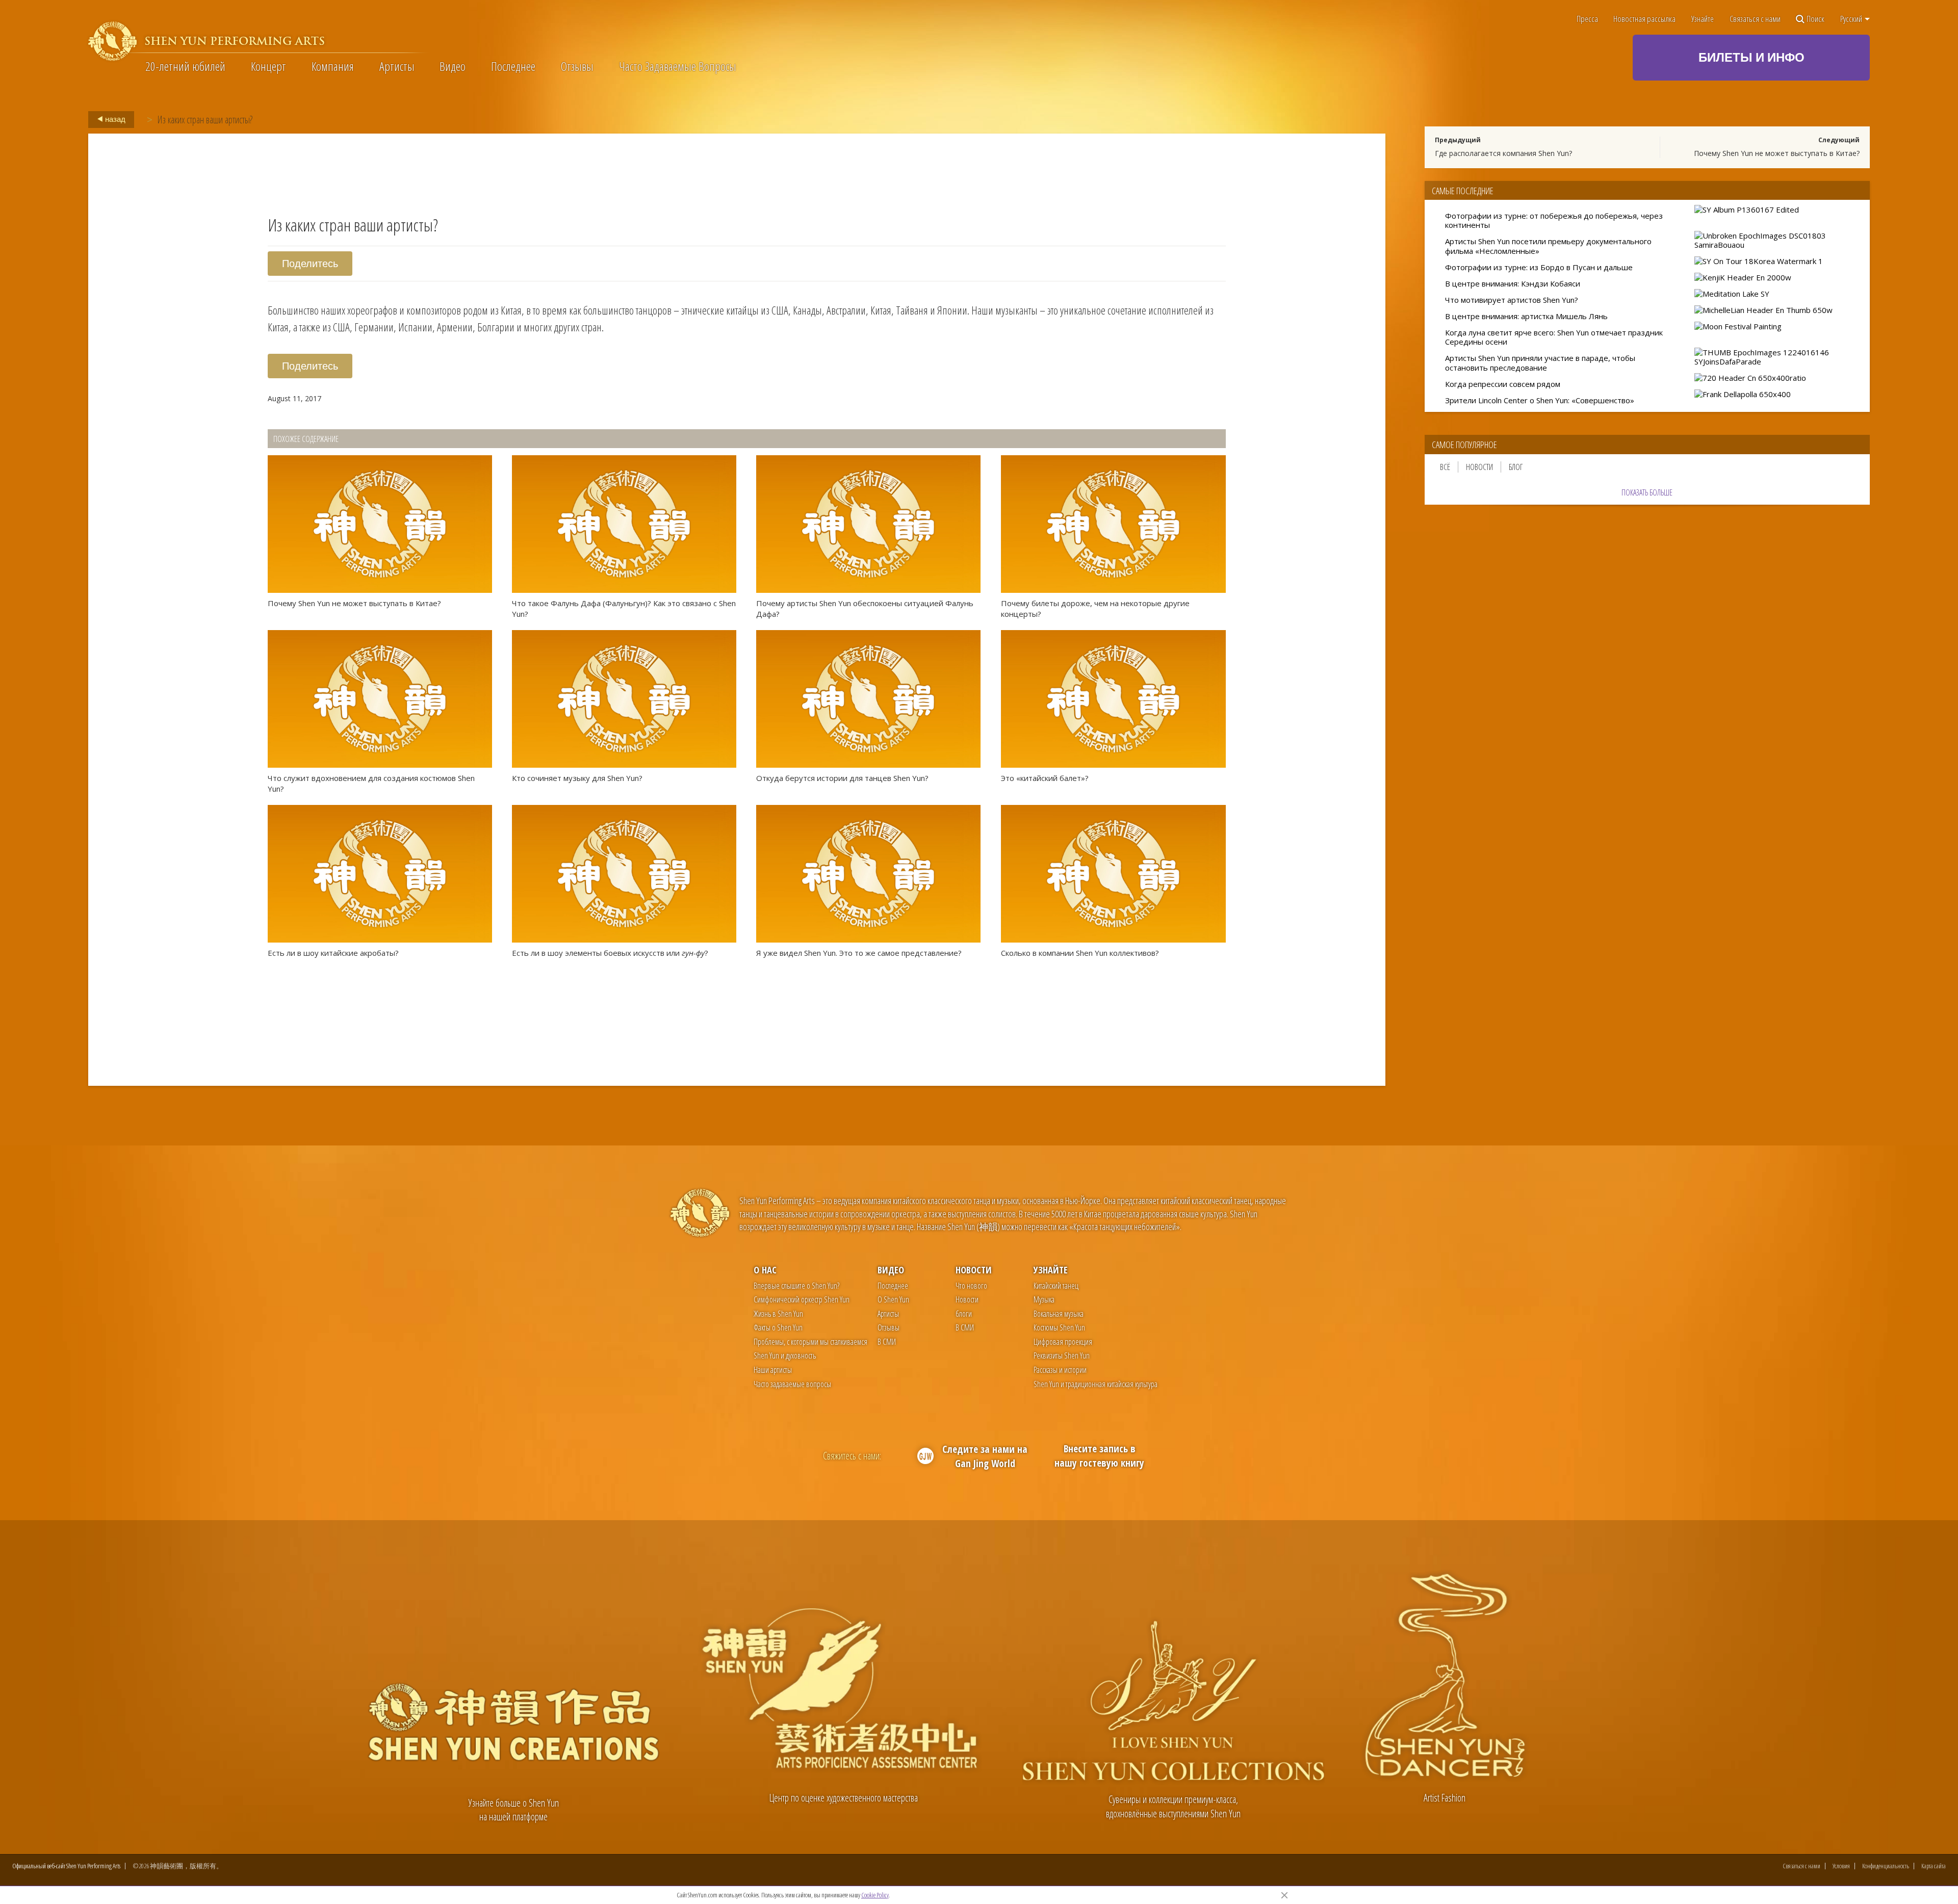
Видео (453, 66)
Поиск (1815, 19)
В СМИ (887, 1342)
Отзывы (577, 66)
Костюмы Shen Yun (1059, 1327)
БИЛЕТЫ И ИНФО (1751, 57)
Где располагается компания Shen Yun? (1503, 153)
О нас (765, 1270)
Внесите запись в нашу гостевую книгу (1099, 1456)
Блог (1516, 467)
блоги (964, 1314)
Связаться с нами (1755, 19)
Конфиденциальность (1886, 1866)
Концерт (268, 66)
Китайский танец (1056, 1286)
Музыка (1044, 1299)
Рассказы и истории (1060, 1370)
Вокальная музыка (1059, 1314)
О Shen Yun (893, 1299)
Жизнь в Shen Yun (778, 1314)
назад (114, 119)
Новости (1479, 467)
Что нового (971, 1286)
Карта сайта (1934, 1866)
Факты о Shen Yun (778, 1327)
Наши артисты (773, 1370)
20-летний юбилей (185, 66)
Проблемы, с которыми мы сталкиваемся (810, 1342)
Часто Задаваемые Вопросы (678, 66)
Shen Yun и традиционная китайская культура (1096, 1384)
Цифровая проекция (1063, 1342)
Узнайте (1703, 19)
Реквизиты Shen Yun (1062, 1355)
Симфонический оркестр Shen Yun (802, 1299)
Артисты (397, 66)
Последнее (513, 66)
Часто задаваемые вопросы (792, 1384)
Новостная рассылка (1644, 19)
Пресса (1587, 19)
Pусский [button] (1852, 19)
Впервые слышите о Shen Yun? (796, 1286)
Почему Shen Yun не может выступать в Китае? (1777, 153)
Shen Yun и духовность (785, 1355)
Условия (1841, 1866)
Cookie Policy (875, 1895)
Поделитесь (310, 263)
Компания (333, 66)
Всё (1445, 467)
